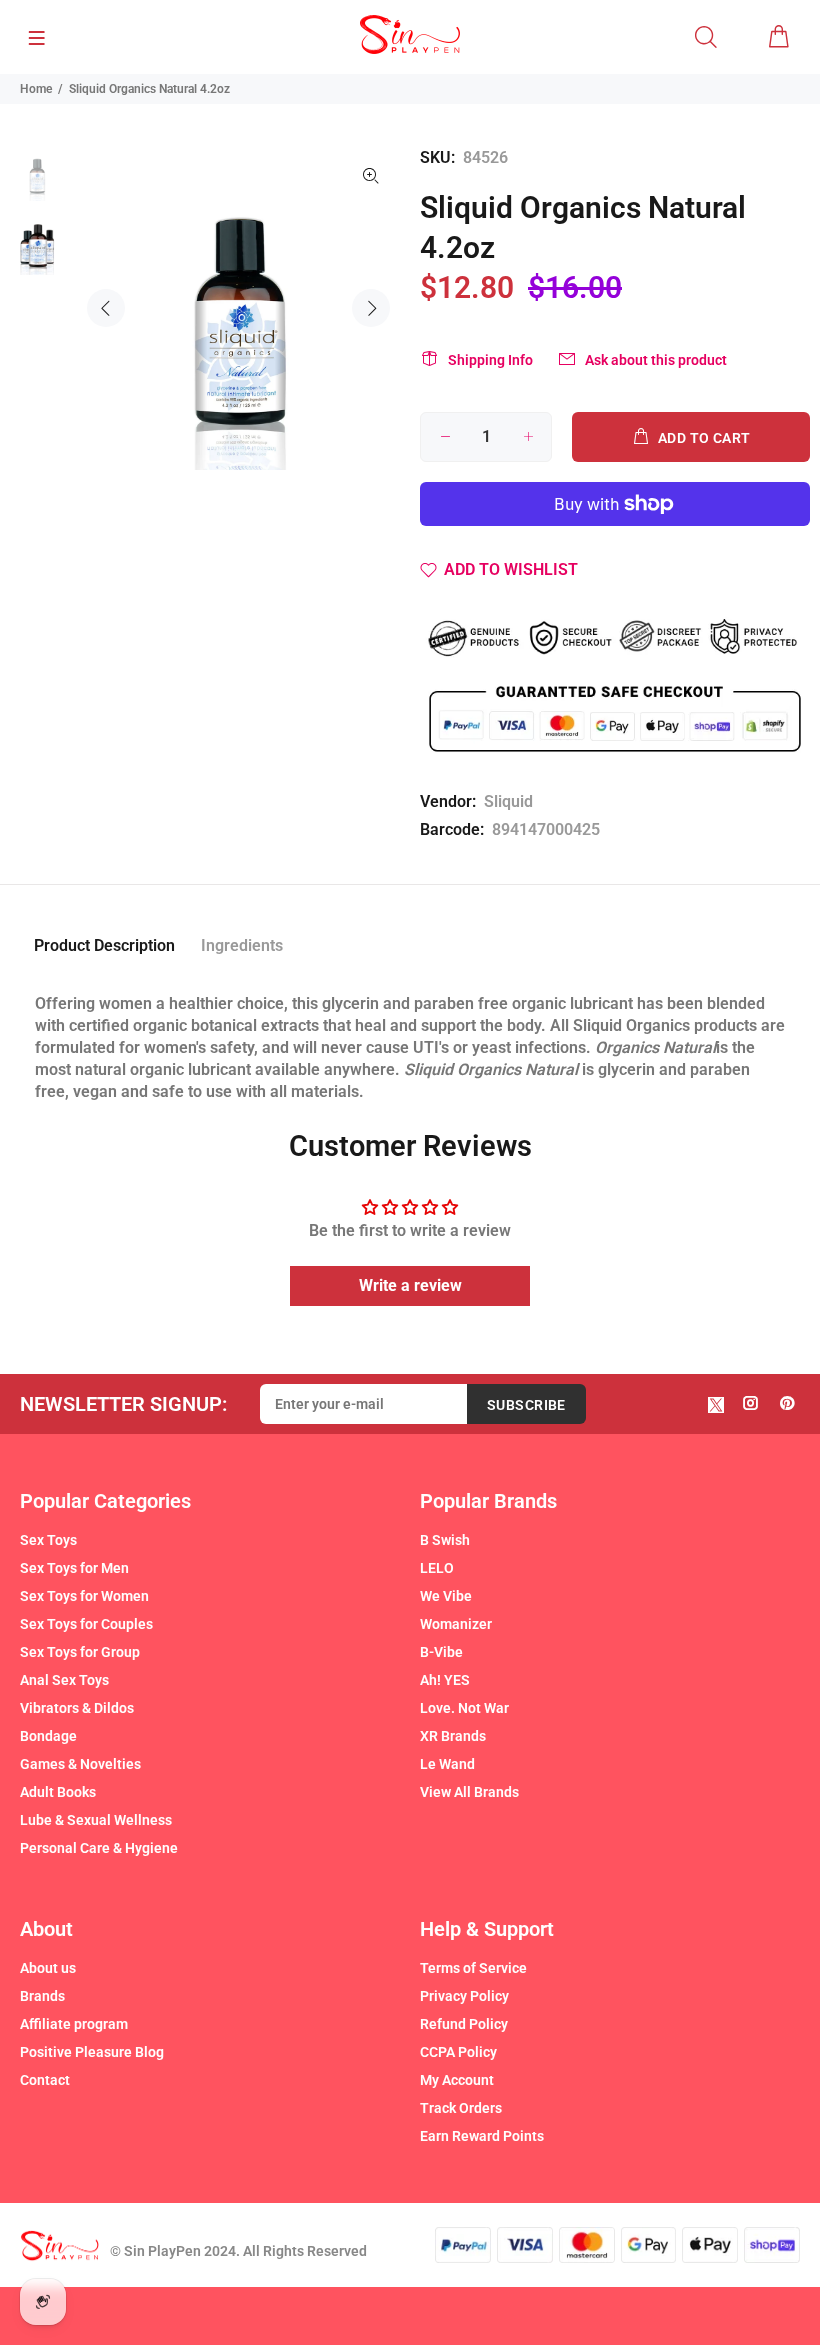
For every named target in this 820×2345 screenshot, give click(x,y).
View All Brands (469, 1792)
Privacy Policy (464, 1996)
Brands (42, 1996)
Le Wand (447, 1764)
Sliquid (508, 801)
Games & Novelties (80, 1764)
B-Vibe (441, 1652)
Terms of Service (473, 1968)
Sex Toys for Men (74, 1568)
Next (371, 308)
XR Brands (453, 1736)
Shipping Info (490, 360)
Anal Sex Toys (64, 1680)
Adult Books (58, 1792)
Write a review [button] (410, 1285)
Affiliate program (74, 2024)
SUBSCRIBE (526, 1405)
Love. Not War (464, 1708)
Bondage (48, 1736)
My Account (457, 2080)
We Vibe (446, 1596)
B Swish (445, 1540)
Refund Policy (464, 2024)
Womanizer (456, 1624)
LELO (437, 1568)
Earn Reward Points (482, 2136)
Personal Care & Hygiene (99, 1848)
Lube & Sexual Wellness (96, 1820)
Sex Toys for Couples (86, 1624)
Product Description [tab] (104, 945)
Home (36, 89)
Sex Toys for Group (80, 1652)
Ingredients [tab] (242, 945)
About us (48, 1968)
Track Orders (461, 2108)
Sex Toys (48, 1540)
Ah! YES (445, 1680)
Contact (45, 2080)
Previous (106, 308)
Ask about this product (656, 360)
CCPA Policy (458, 2052)
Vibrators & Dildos (77, 1708)
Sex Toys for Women (84, 1596)
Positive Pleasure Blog (92, 2052)
